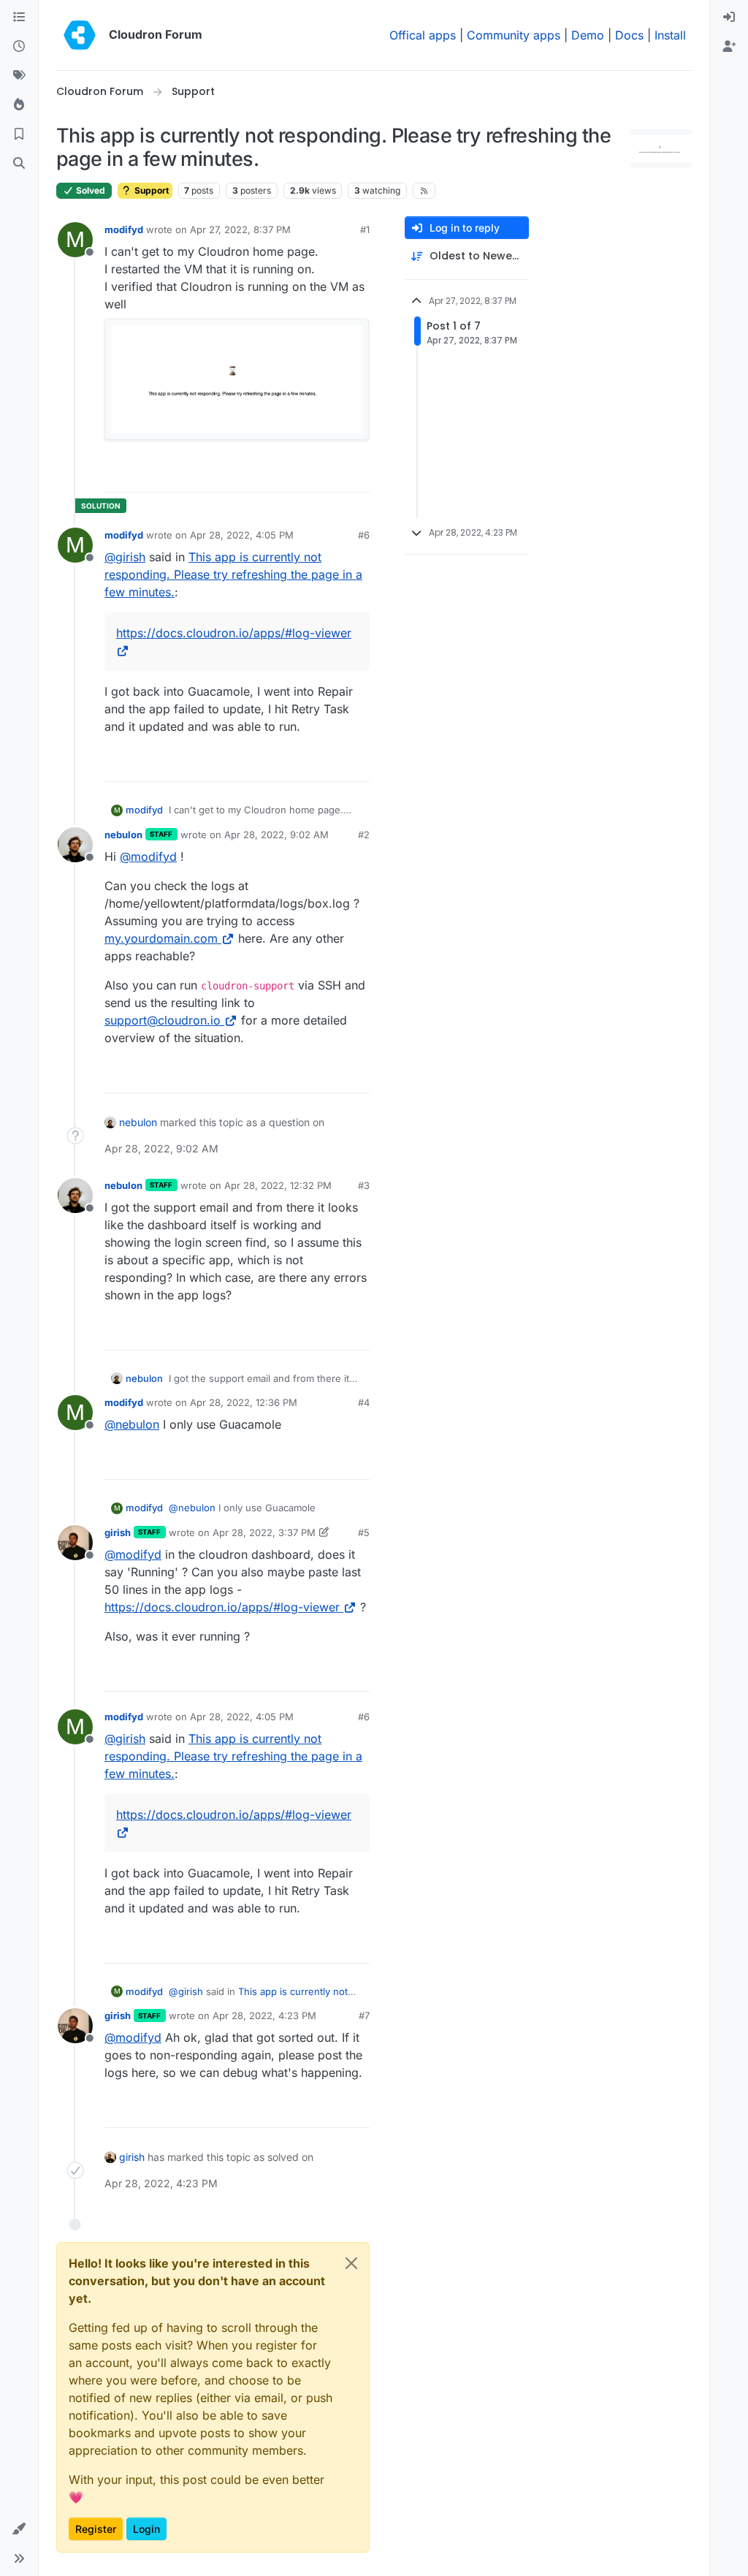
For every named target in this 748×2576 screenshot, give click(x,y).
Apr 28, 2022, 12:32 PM (278, 1185)
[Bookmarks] (19, 134)
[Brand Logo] (80, 35)
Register (96, 2529)
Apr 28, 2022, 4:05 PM (242, 535)
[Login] (729, 18)
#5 (364, 1532)
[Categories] (19, 18)
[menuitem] (729, 18)
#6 (364, 535)
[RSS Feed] (424, 191)
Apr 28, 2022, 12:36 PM (244, 1402)
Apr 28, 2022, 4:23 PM (264, 2015)
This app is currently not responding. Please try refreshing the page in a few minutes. (233, 574)
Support (150, 190)
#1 (365, 229)
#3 (364, 1185)
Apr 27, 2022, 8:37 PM (240, 229)
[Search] (19, 164)
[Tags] (19, 76)
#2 (364, 835)
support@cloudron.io (163, 1020)
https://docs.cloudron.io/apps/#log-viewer (222, 1607)
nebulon (123, 835)
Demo (588, 35)
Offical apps (423, 35)
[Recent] (19, 47)
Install (670, 35)
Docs (629, 35)
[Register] (729, 47)
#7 (364, 2015)
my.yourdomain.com (161, 938)
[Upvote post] (334, 475)
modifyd (124, 229)
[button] (19, 2529)
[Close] (351, 2263)
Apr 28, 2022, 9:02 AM (276, 835)
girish (118, 1532)
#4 (364, 1402)
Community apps (514, 35)
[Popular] (19, 105)
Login (146, 2529)
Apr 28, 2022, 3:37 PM (264, 1532)
